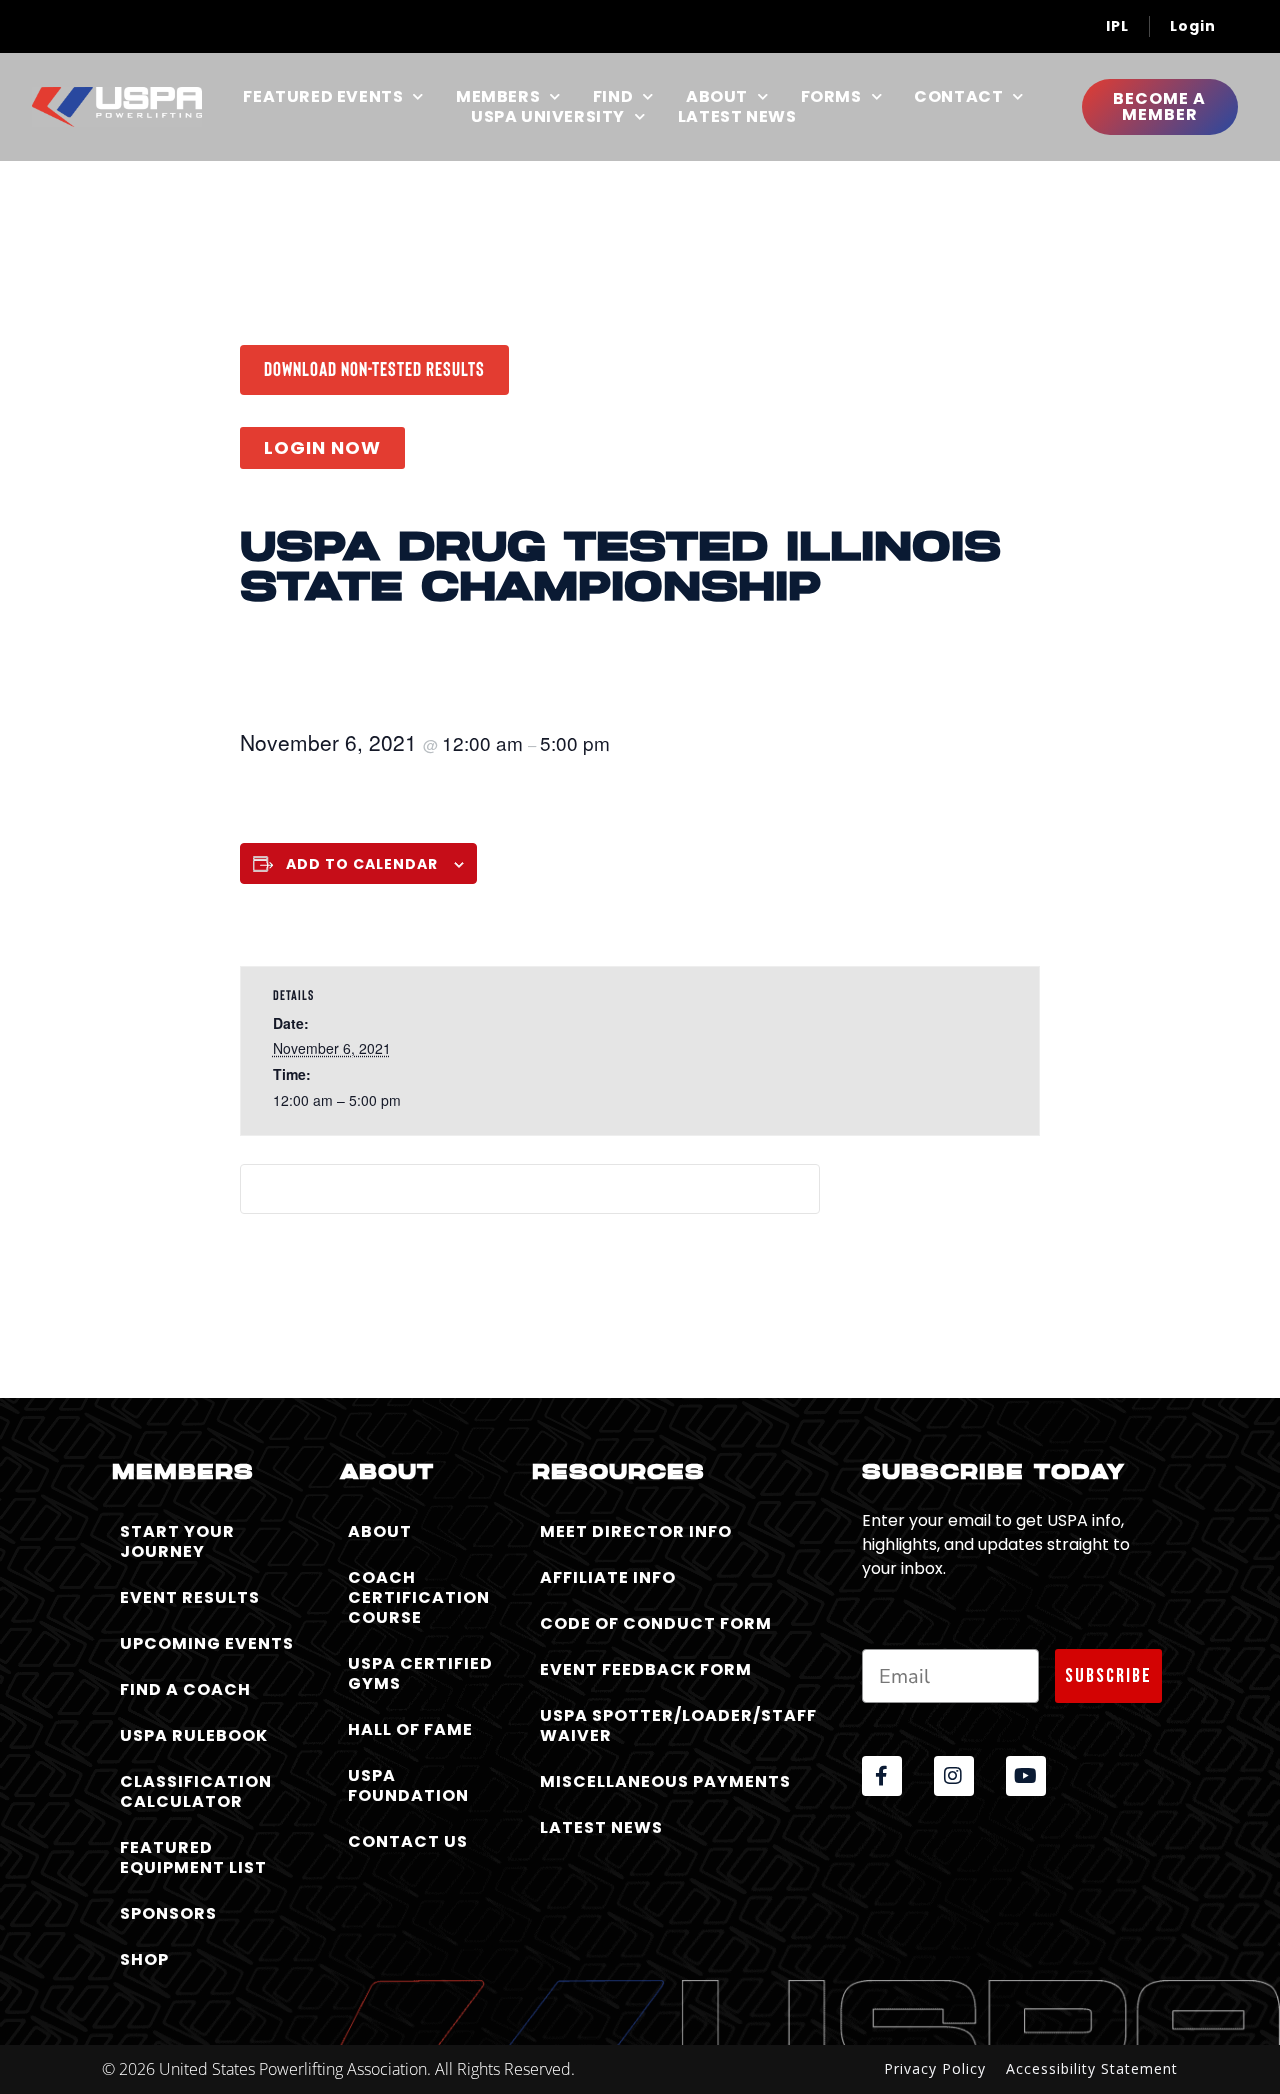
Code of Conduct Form (656, 1623)
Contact (958, 97)
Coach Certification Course (419, 1597)
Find (613, 97)
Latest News (737, 117)
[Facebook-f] (882, 1776)
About (717, 97)
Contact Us (408, 1841)
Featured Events (323, 97)
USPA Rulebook (194, 1735)
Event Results (190, 1597)
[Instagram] (954, 1776)
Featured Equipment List (193, 1857)
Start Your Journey (177, 1541)
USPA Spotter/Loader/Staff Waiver (678, 1725)
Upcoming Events (207, 1643)
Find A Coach (185, 1689)
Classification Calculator (196, 1791)
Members (498, 97)
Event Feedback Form (646, 1669)
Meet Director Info (636, 1531)
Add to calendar (362, 864)
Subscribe (1108, 1676)
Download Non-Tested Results (374, 368)
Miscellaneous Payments (665, 1781)
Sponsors (168, 1913)
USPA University (548, 117)
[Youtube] (1026, 1776)
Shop (144, 1959)
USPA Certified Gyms (420, 1673)
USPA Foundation (408, 1785)
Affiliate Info (608, 1577)
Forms (831, 97)
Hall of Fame (410, 1729)
